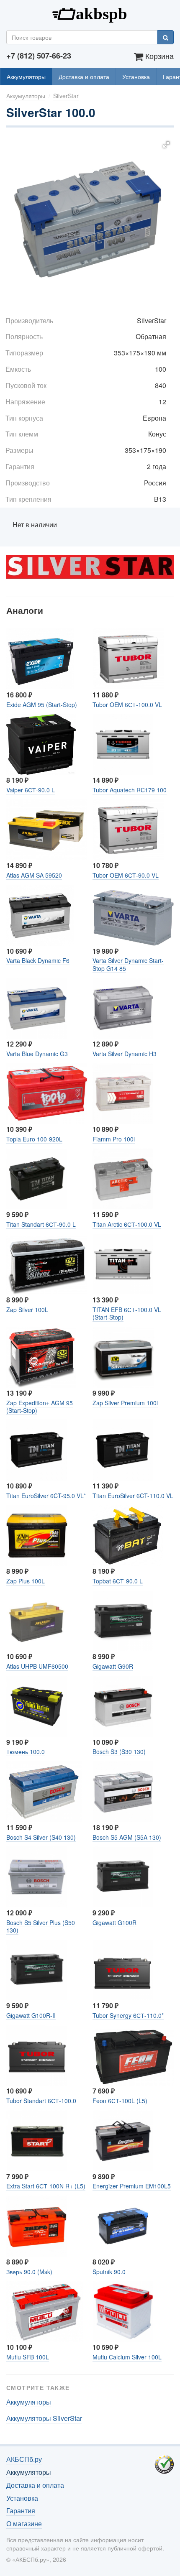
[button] (166, 145)
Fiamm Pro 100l (114, 1139)
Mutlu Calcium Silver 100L (127, 2357)
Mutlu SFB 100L (28, 2357)
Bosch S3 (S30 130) (119, 1751)
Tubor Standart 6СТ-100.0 (41, 2101)
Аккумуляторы (26, 77)
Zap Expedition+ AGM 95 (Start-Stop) (40, 1407)
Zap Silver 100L (27, 1310)
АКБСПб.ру (90, 13)
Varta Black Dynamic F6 (38, 960)
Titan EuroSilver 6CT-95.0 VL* (46, 1496)
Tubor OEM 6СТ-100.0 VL (127, 705)
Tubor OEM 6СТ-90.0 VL (126, 875)
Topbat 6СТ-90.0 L (118, 1581)
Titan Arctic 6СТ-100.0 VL (127, 1224)
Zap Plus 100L (26, 1581)
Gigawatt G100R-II (31, 2015)
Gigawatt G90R (113, 1666)
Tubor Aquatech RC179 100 (130, 790)
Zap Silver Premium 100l (125, 1403)
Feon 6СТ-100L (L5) (120, 2101)
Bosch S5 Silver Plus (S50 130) (41, 1926)
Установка (136, 77)
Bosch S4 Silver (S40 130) (41, 1837)
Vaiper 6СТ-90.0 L (31, 790)
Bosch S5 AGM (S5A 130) (127, 1837)
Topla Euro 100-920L (34, 1139)
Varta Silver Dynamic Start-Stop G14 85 (128, 964)
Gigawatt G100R (114, 1922)
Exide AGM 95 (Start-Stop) (42, 705)
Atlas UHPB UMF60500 (37, 1666)
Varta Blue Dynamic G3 (37, 1054)
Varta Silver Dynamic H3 (125, 1054)
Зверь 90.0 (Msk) (29, 2272)
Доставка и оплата (84, 77)
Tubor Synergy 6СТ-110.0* (128, 2015)
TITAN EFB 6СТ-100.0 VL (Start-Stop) (127, 1313)
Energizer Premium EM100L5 (132, 2186)
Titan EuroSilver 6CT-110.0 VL (133, 1496)
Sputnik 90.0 (109, 2272)
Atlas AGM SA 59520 (34, 875)
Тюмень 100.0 (26, 1751)
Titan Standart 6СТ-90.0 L (41, 1224)
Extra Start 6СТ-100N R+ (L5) (46, 2186)
